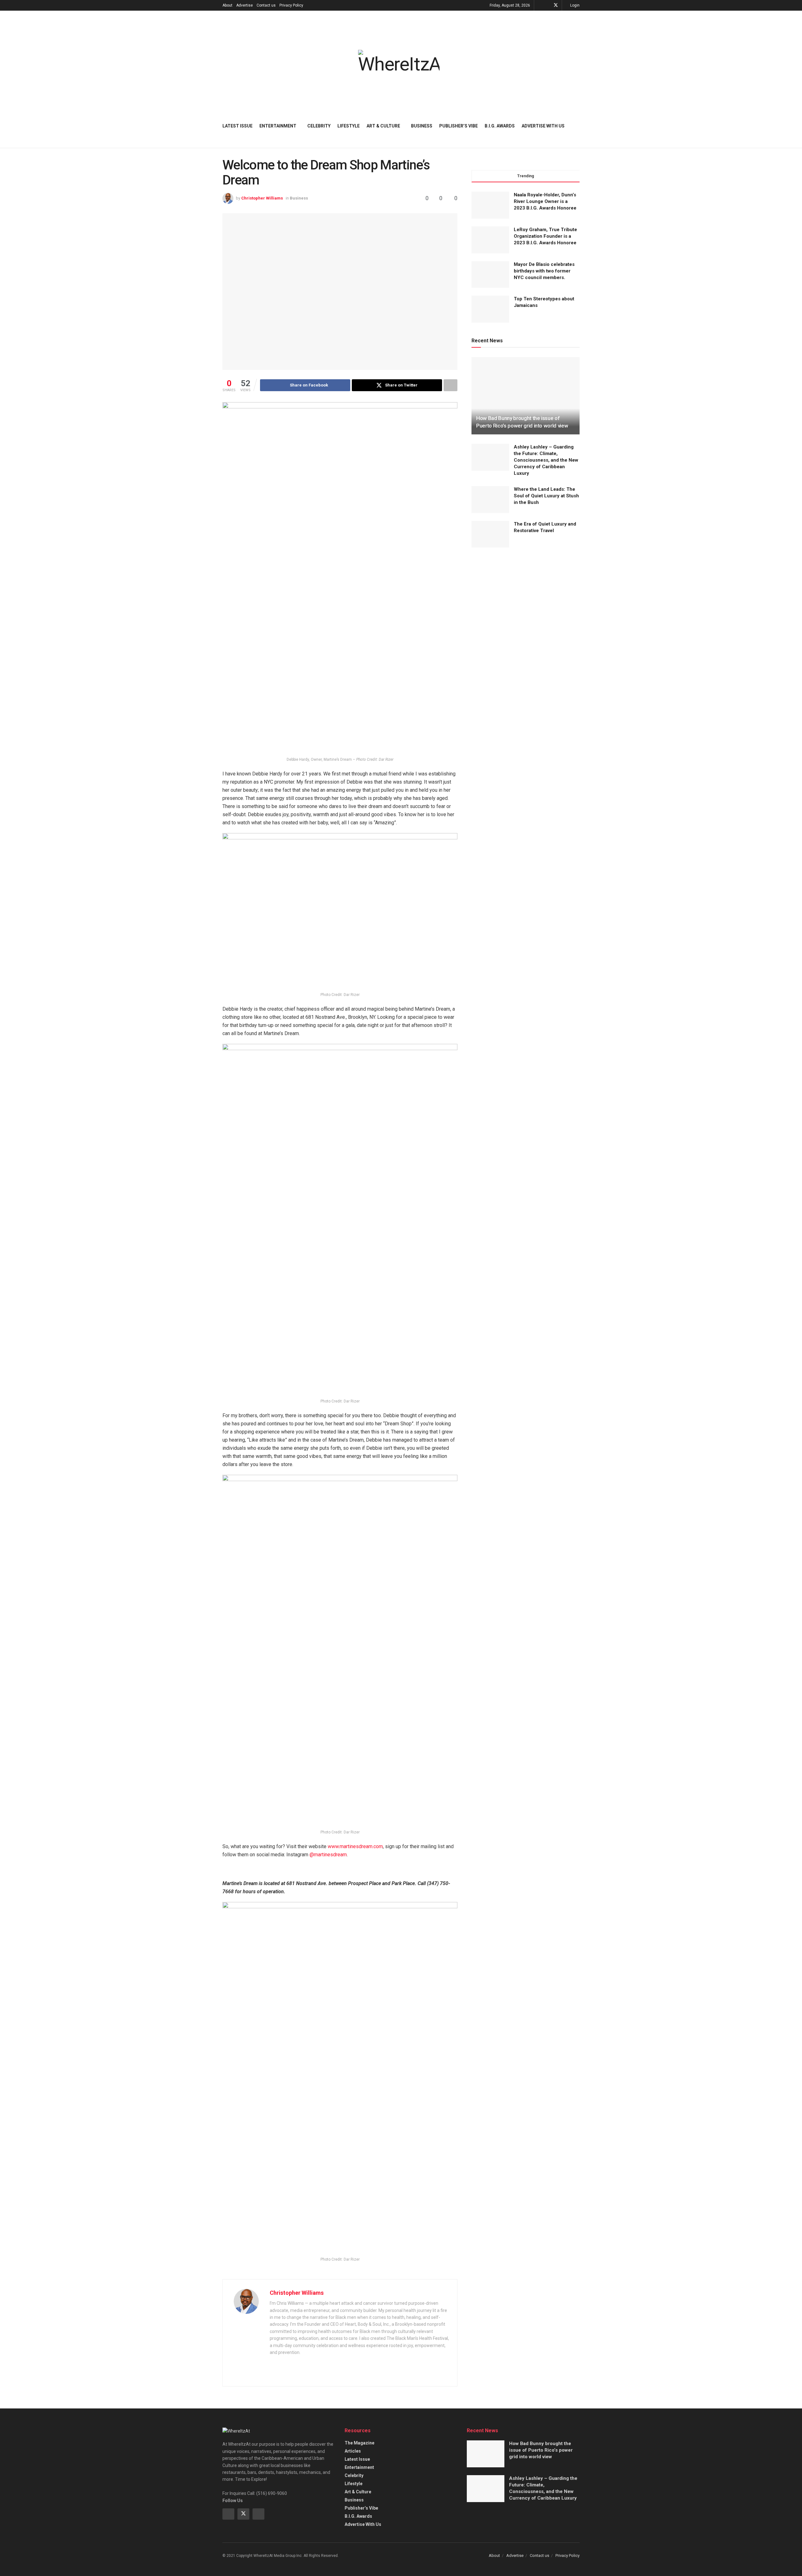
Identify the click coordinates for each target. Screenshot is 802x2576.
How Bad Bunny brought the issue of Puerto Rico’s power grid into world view (541, 2450)
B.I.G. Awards (500, 126)
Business (422, 126)
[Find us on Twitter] (556, 5)
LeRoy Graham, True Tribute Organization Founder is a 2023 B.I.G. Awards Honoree (545, 236)
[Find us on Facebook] (547, 5)
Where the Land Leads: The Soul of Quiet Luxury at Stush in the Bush (546, 496)
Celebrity (319, 126)
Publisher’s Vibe (458, 126)
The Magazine (359, 2443)
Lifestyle (349, 126)
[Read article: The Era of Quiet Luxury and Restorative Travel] (490, 534)
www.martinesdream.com (355, 1846)
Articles (353, 2451)
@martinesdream (328, 1855)
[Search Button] (577, 126)
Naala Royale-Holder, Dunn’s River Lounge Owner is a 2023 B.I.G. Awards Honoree (545, 201)
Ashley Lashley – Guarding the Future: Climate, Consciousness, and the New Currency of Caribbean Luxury (546, 460)
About (227, 5)
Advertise (245, 5)
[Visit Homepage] (399, 62)
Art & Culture (383, 126)
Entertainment (278, 126)
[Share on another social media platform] (450, 385)
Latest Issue (237, 126)
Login (574, 5)
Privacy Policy (291, 5)
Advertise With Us (543, 126)
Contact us (266, 5)
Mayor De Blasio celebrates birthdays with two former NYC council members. (544, 271)
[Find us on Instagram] (258, 2514)
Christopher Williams (262, 198)
